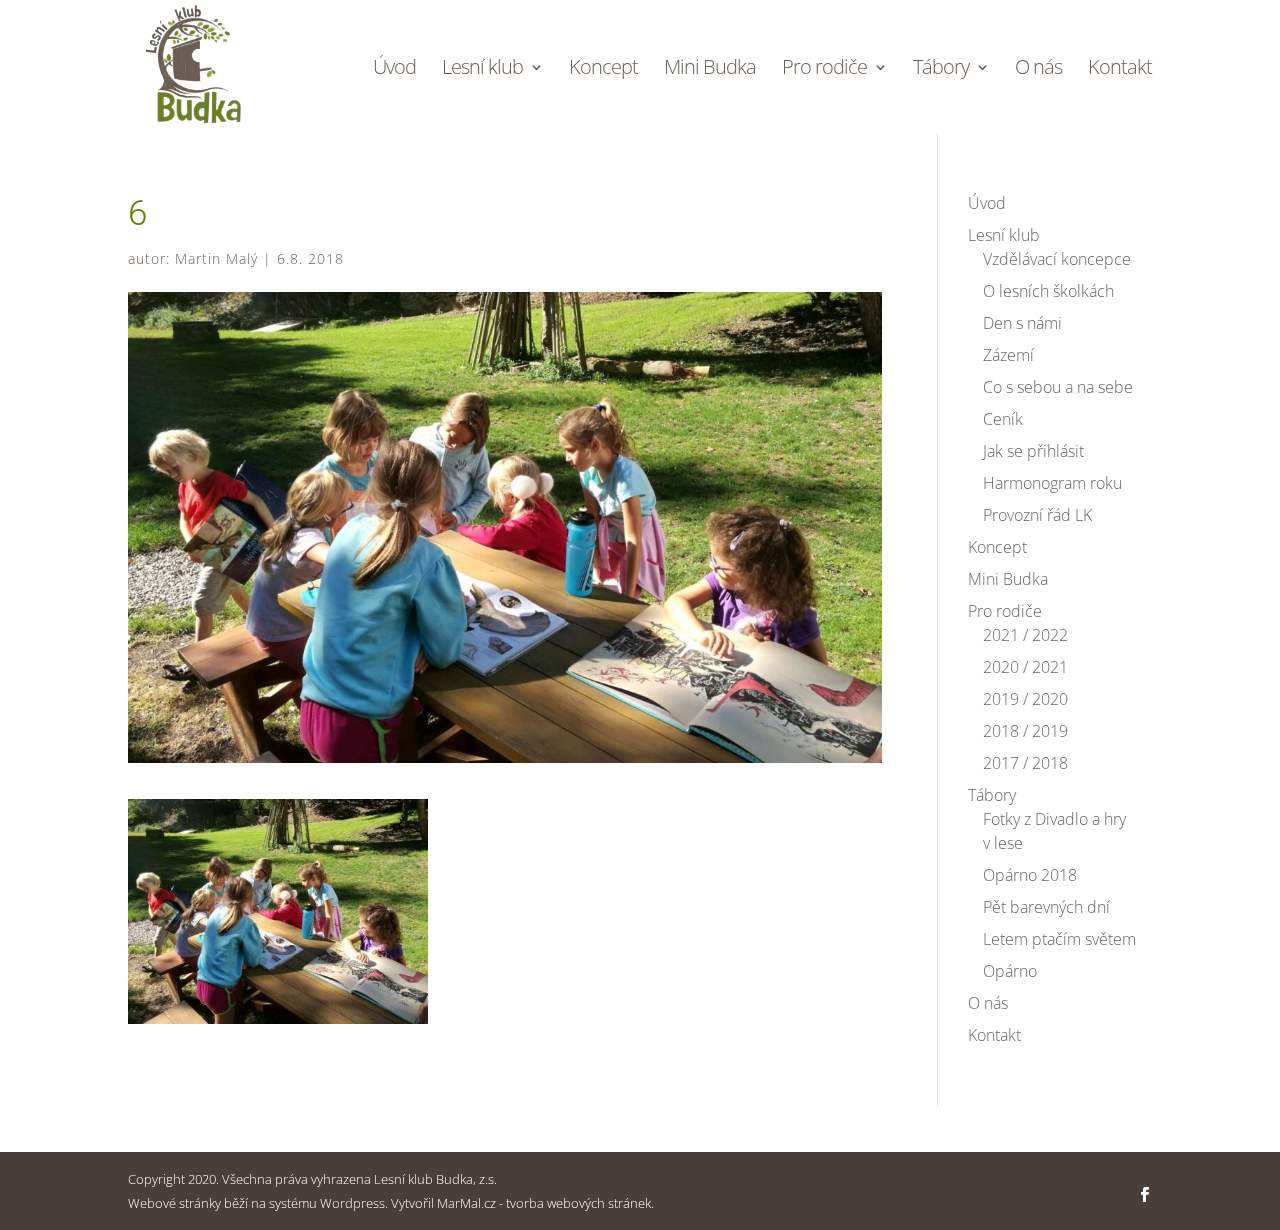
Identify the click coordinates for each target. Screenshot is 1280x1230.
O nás (1038, 70)
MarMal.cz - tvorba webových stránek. (545, 1203)
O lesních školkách (1048, 291)
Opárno (1010, 971)
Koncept (603, 70)
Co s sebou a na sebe (1058, 387)
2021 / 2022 (1025, 635)
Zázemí (1008, 355)
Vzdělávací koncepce (1057, 259)
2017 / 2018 (1025, 763)
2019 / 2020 (1025, 699)
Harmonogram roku (1052, 483)
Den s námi (1022, 323)
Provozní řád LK (1037, 515)
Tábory (941, 70)
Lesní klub (482, 70)
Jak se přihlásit (1033, 451)
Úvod (394, 70)
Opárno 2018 (1030, 875)
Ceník (1003, 419)
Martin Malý (216, 258)
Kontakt (1120, 70)
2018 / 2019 (1025, 731)
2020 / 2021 (1025, 667)
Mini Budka (710, 70)
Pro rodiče (824, 70)
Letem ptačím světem (1059, 939)
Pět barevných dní (1046, 907)
